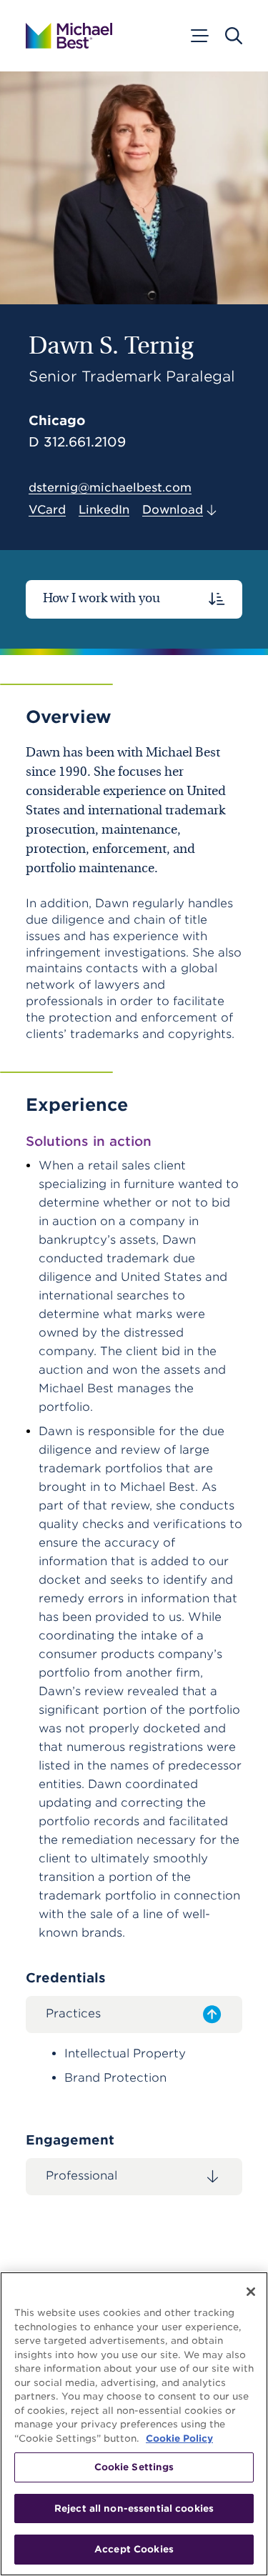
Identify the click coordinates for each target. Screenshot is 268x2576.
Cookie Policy (179, 2438)
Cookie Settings (134, 2467)
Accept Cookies (134, 2549)
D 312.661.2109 (77, 442)
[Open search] (234, 36)
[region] (134, 2424)
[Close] (251, 2292)
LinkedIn (104, 510)
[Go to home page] (69, 36)
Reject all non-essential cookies (134, 2508)
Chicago (57, 420)
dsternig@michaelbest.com (110, 488)
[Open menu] (199, 36)
